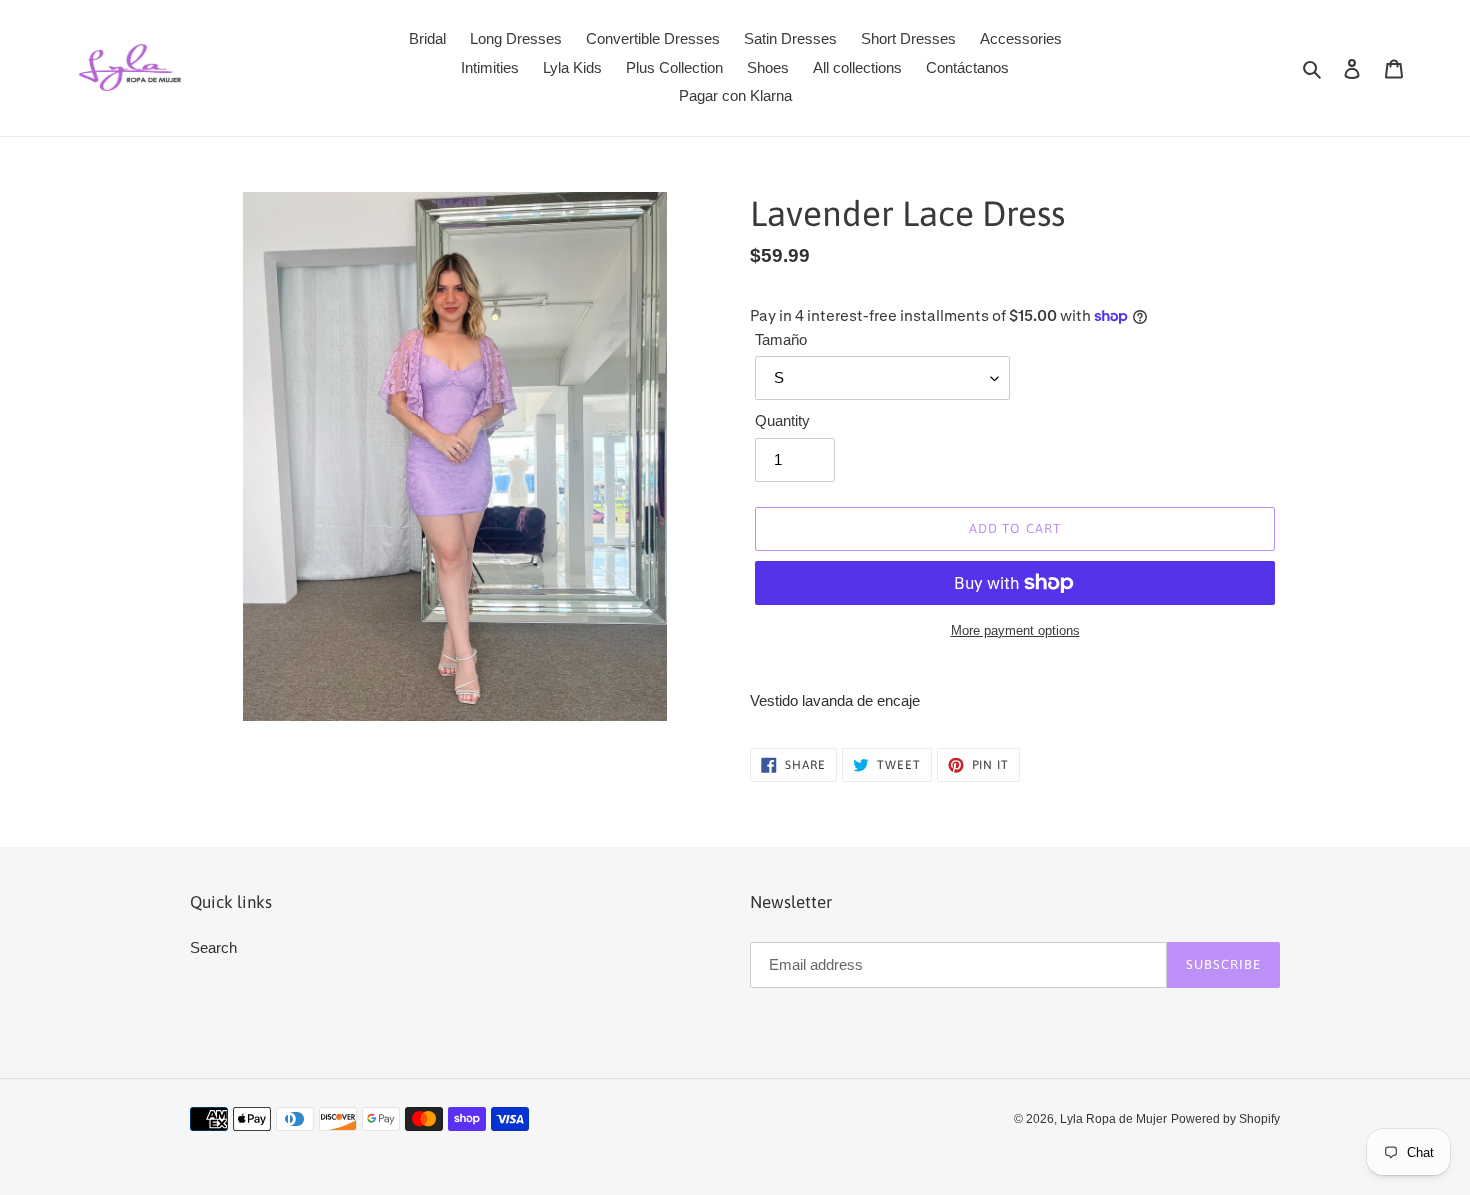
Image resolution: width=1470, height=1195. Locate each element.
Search (213, 947)
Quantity (782, 420)
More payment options (1015, 630)
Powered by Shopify (1225, 1119)
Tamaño (781, 339)
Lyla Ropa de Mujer (1113, 1119)
